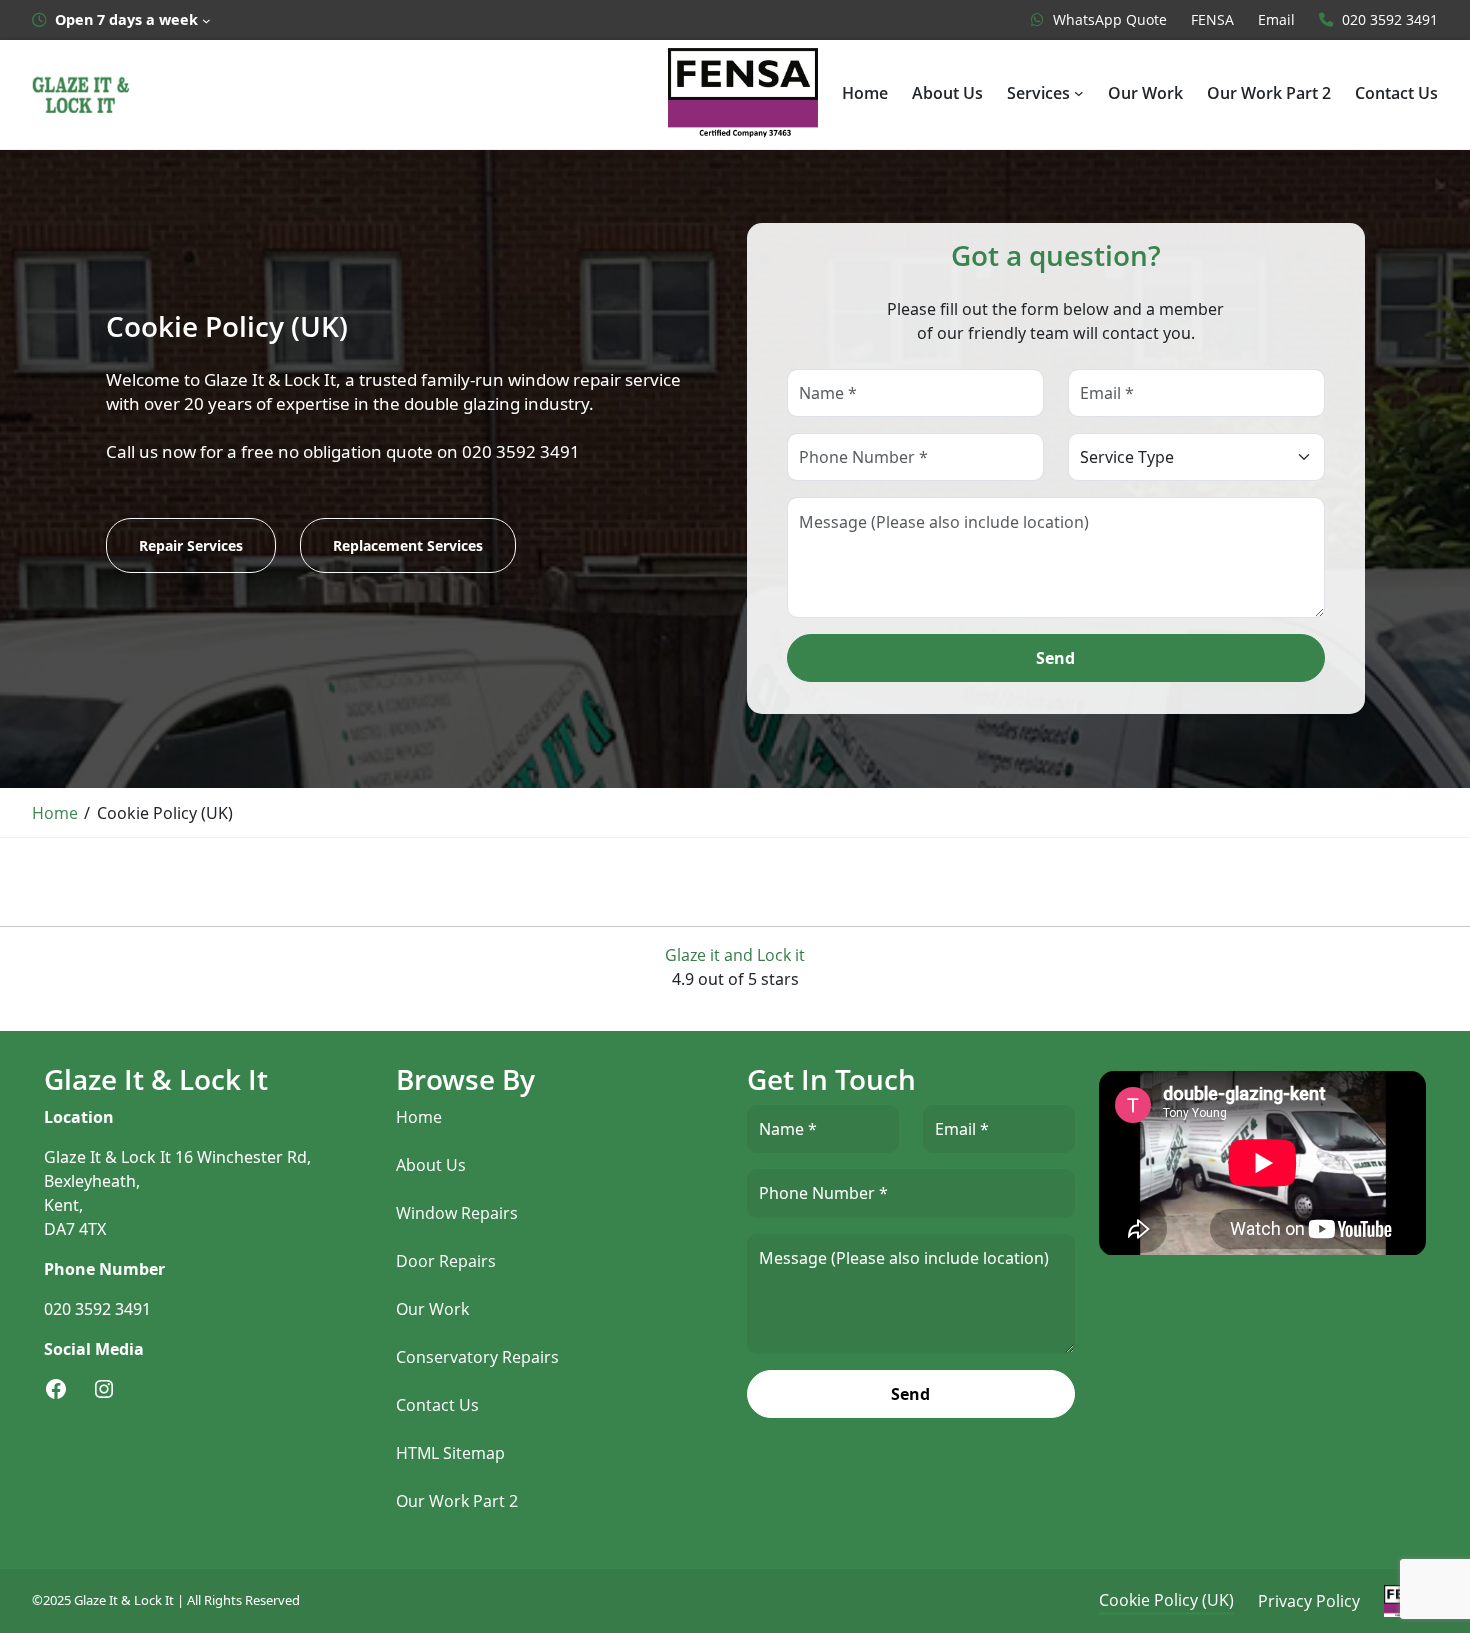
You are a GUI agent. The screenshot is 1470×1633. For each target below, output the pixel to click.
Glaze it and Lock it (735, 955)
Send (1055, 658)
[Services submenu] (1079, 93)
